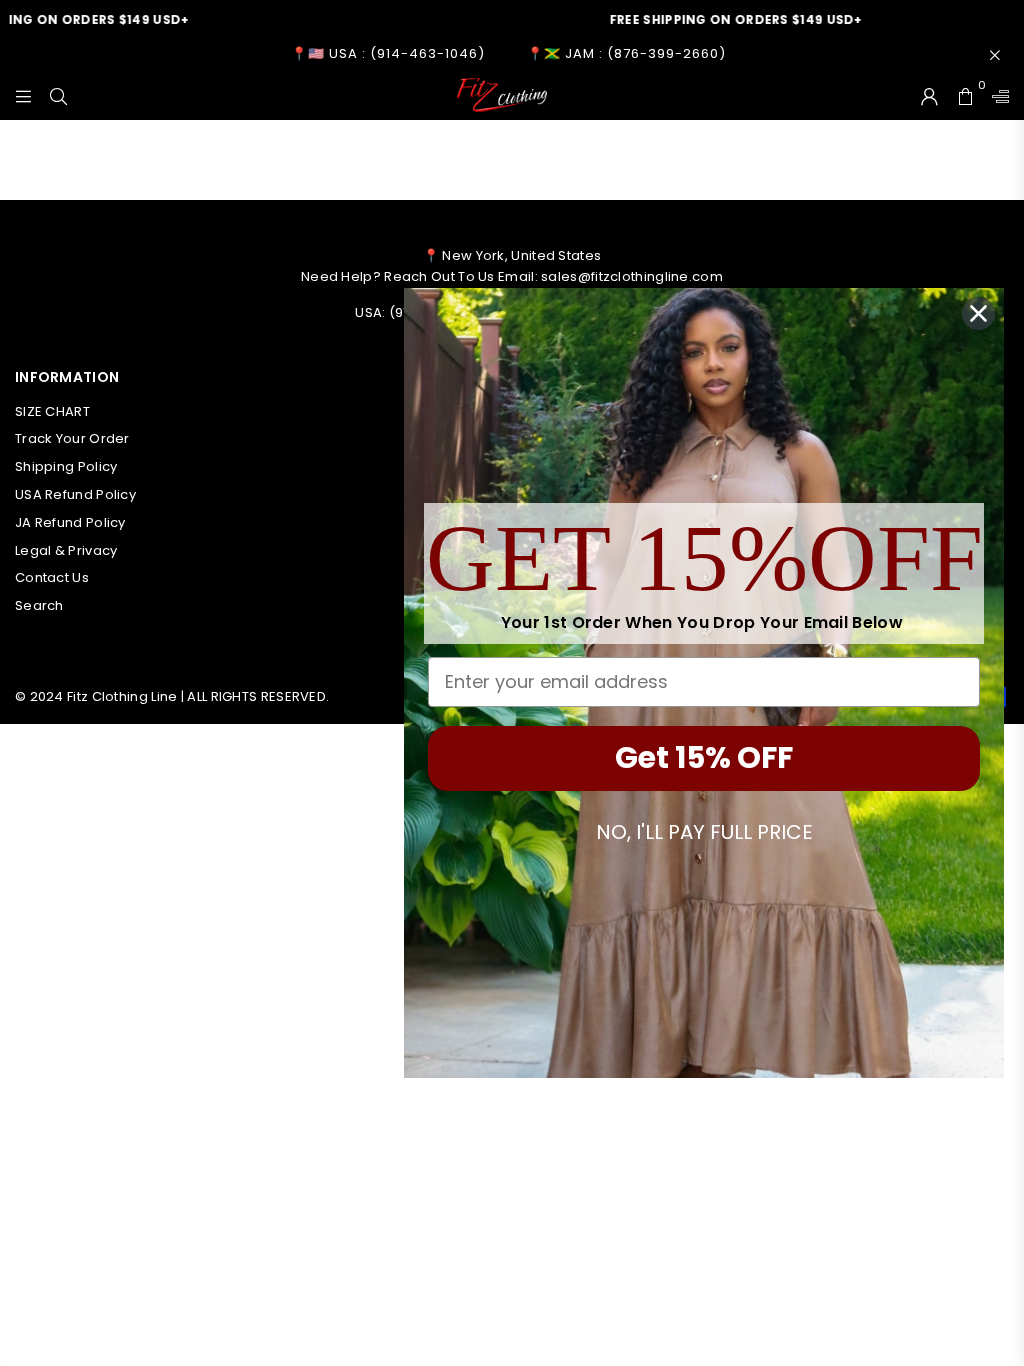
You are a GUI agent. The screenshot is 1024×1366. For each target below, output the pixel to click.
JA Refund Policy (70, 522)
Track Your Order (72, 438)
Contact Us (52, 577)
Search (39, 605)
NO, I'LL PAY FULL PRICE (704, 832)
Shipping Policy (66, 466)
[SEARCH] (58, 95)
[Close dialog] (978, 313)
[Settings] (996, 95)
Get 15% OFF (704, 757)
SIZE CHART (52, 411)
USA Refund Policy (75, 494)
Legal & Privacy (66, 550)
